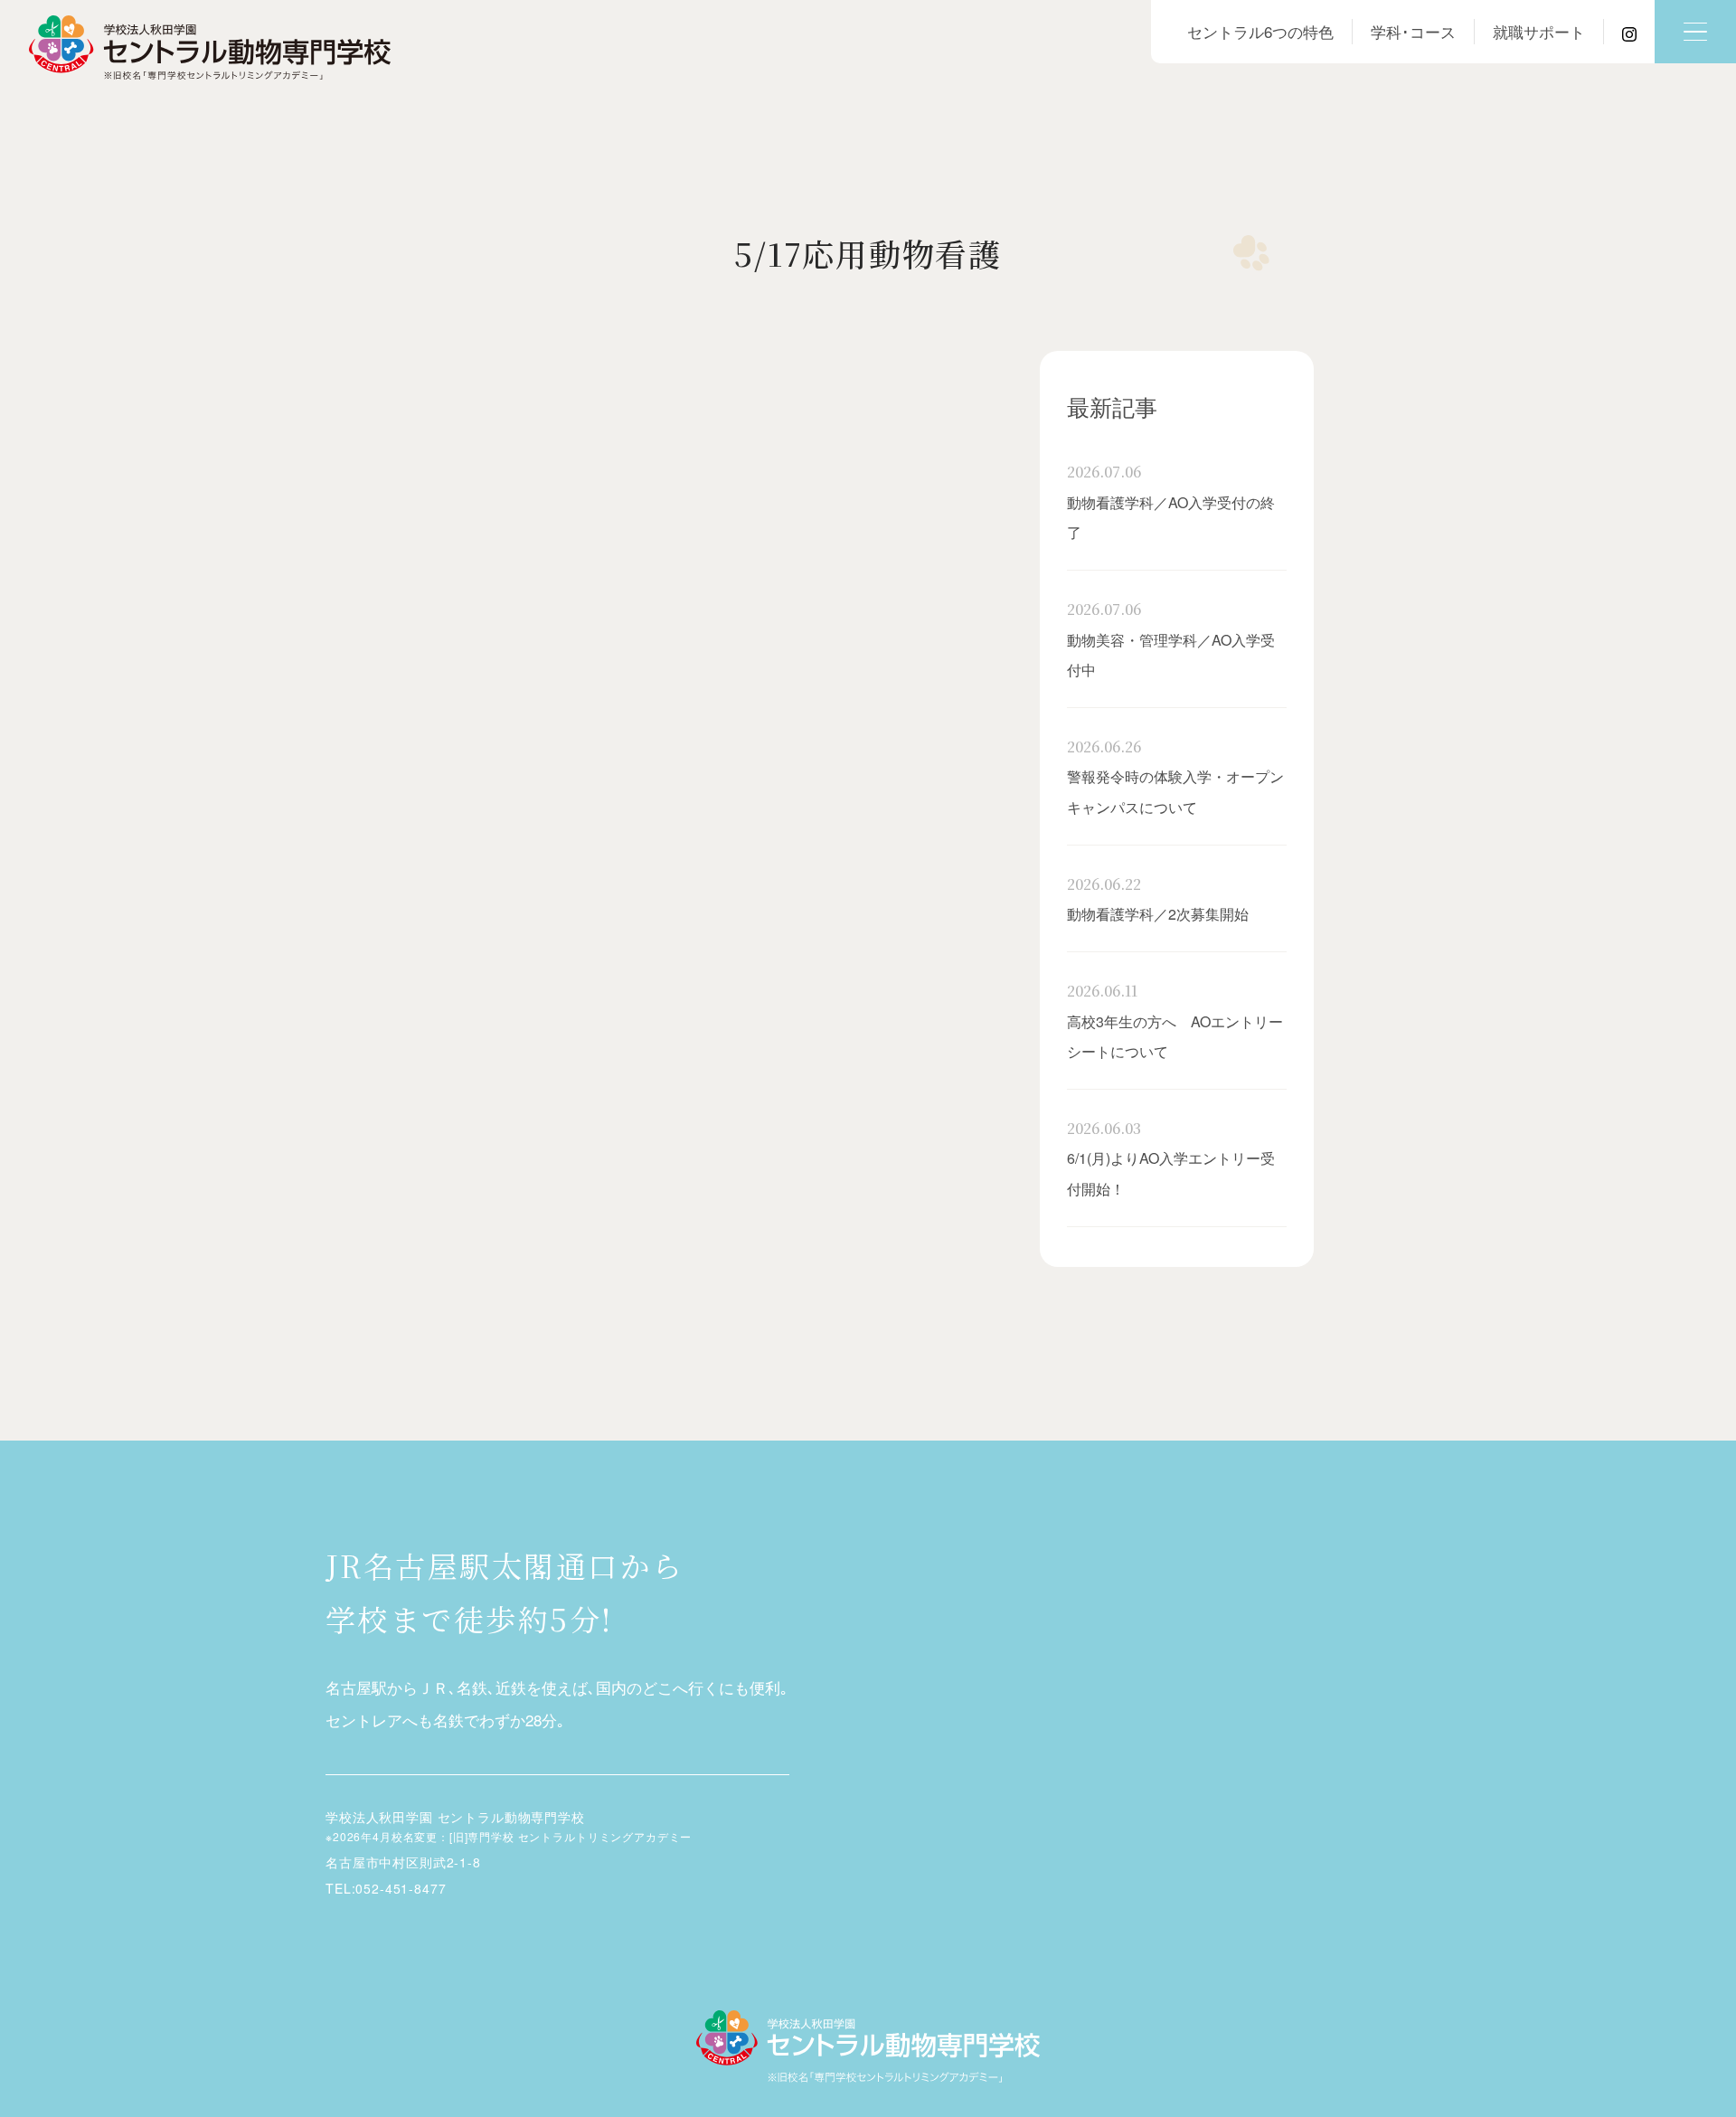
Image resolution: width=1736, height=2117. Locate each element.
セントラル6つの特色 (1260, 31)
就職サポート (1539, 31)
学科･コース (1413, 31)
